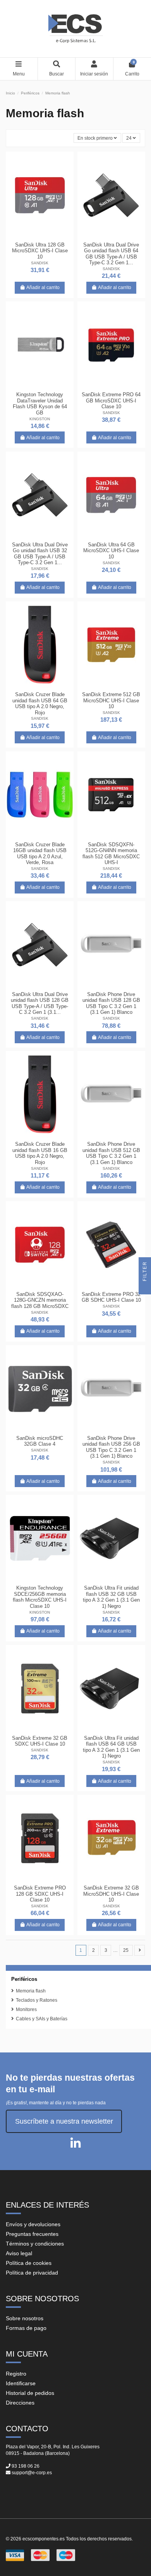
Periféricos (24, 1979)
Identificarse (21, 2383)
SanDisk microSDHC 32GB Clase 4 (40, 1441)
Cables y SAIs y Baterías (42, 2019)
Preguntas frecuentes (32, 2234)
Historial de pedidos (30, 2393)
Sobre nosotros (25, 2318)
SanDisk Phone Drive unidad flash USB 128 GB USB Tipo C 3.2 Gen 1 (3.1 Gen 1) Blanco (111, 1003)
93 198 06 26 (26, 2466)
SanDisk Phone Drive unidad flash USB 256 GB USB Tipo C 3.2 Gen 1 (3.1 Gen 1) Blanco (111, 1447)
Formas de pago (26, 2328)
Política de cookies (29, 2263)
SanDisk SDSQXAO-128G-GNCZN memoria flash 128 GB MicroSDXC (40, 1300)
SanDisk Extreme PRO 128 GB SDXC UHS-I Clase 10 (40, 1894)
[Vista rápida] (49, 236)
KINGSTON (40, 419)
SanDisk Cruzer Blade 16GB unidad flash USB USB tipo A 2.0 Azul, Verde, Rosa (40, 854)
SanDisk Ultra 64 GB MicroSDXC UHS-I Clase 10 (111, 551)
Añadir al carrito (43, 288)
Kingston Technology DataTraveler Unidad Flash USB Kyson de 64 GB (40, 404)
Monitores (26, 2009)
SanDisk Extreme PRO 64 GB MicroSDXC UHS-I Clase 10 (111, 401)
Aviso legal (19, 2253)
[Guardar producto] (30, 236)
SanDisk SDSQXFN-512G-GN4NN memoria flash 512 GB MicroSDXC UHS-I (111, 854)
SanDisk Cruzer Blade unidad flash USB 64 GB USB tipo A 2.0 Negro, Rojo (40, 703)
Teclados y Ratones (37, 2000)
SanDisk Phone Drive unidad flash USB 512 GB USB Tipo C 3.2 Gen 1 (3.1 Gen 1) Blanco (111, 1153)
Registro (16, 2374)
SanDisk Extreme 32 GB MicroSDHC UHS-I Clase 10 (111, 1894)
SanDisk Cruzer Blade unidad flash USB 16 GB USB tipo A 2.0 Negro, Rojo (40, 1153)
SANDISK (40, 263)
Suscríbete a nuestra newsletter (64, 2121)
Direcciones (20, 2403)
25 (126, 1950)
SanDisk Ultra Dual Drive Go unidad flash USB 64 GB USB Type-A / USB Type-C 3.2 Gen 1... (111, 254)
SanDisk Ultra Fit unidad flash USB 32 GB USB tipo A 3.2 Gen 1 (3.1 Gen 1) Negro (111, 1597)
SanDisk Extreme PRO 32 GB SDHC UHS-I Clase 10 (111, 1297)
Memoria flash (31, 1991)
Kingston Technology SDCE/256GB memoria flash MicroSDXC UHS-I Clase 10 (40, 1597)
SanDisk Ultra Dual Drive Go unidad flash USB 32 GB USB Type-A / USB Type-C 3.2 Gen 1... (40, 554)
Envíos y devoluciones (33, 2224)
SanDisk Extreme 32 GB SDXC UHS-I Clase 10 (40, 1741)
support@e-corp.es (32, 2473)
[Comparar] (39, 236)
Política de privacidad (32, 2273)
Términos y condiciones (35, 2244)
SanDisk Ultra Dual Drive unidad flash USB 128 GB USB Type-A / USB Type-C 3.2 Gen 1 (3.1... (40, 1003)
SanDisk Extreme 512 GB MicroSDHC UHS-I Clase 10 (111, 700)
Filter (145, 1272)
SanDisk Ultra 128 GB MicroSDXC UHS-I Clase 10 (40, 251)
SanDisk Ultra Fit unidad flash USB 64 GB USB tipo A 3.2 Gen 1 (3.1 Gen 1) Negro (111, 1747)
